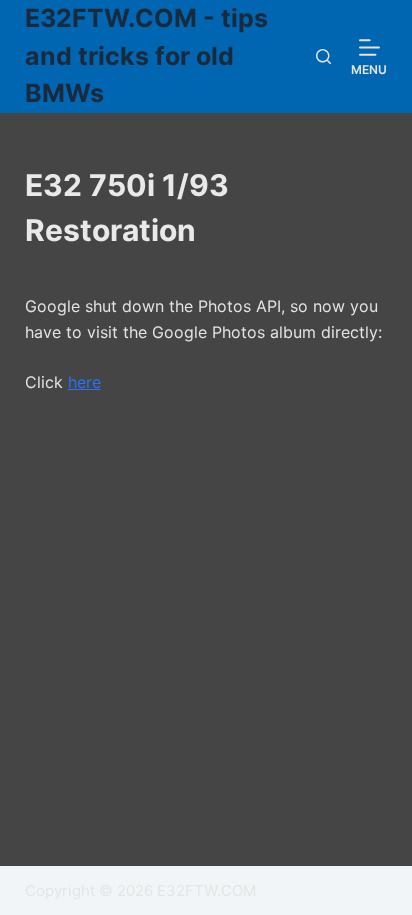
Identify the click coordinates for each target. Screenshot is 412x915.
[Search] (323, 56)
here (84, 382)
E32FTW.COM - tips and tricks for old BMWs (146, 55)
